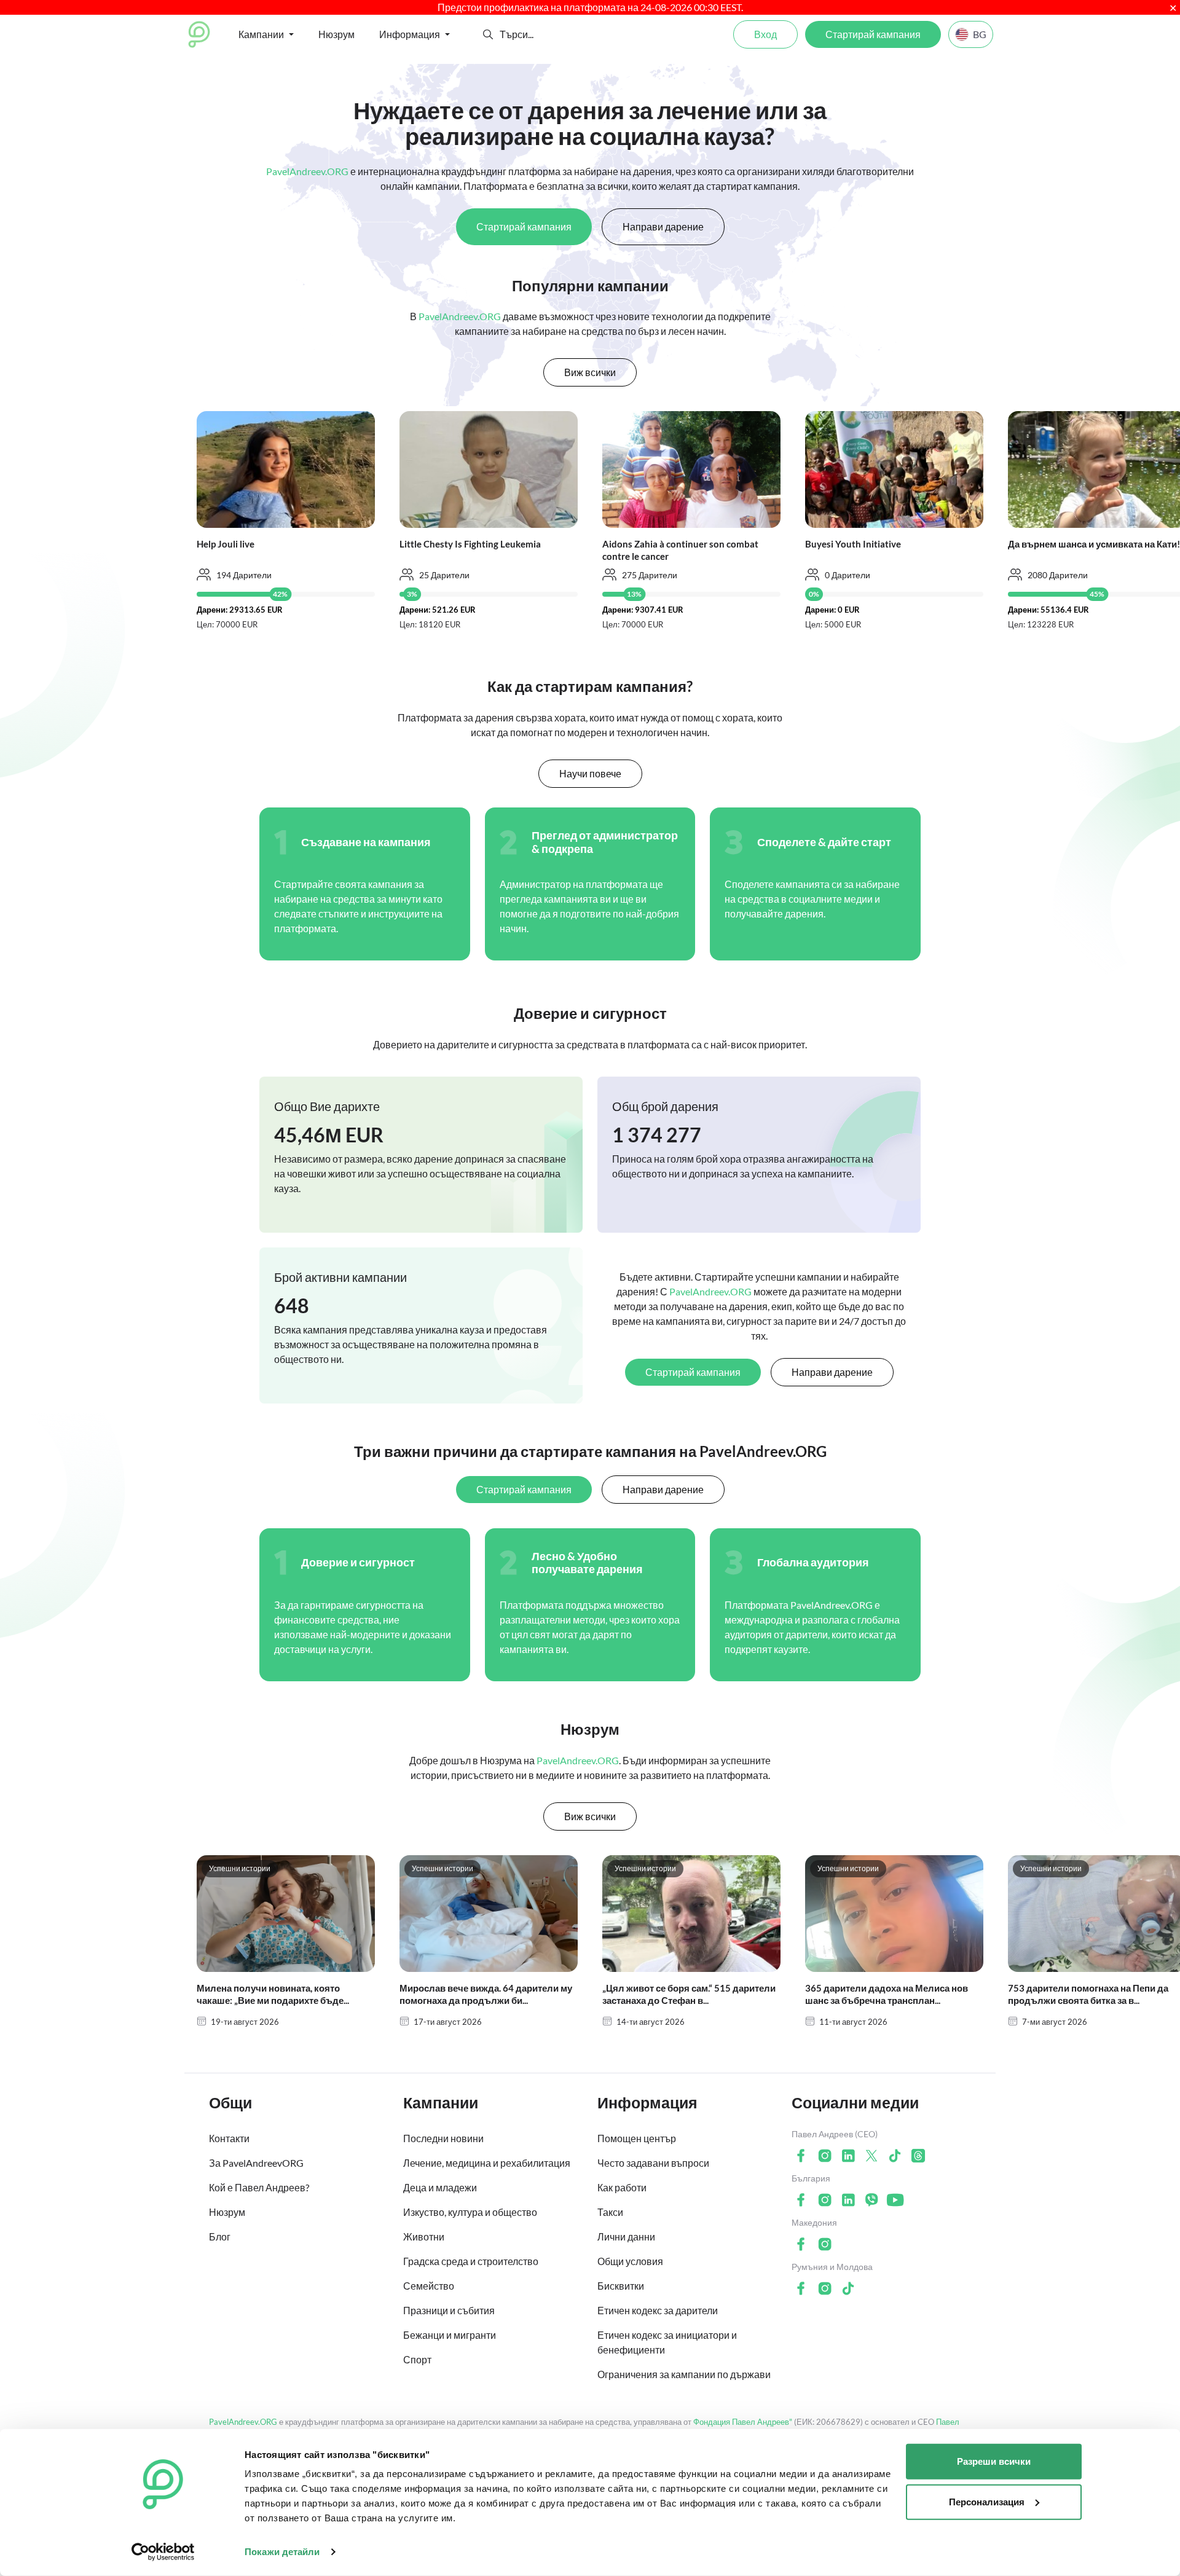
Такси (610, 2212)
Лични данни (626, 2236)
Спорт (417, 2359)
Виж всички (590, 372)
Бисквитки (621, 2286)
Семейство (429, 2286)
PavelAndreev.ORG (243, 2422)
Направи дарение (663, 226)
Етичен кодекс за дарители (658, 2310)
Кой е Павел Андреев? (259, 2187)
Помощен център (637, 2138)
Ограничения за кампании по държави (684, 2374)
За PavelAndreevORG (256, 2163)
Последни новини (443, 2138)
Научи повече (590, 773)
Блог (220, 2236)
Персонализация (987, 2501)
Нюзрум (336, 34)
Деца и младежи (440, 2187)
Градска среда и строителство (471, 2261)
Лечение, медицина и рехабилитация (487, 2163)
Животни (424, 2236)
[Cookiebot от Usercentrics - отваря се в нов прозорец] (163, 2552)
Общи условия (630, 2261)
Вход (765, 34)
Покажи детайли (282, 2552)
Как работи (622, 2187)
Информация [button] (410, 34)
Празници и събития (449, 2310)
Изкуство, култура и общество (470, 2212)
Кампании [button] (261, 34)
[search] (545, 34)
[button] (488, 34)
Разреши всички (994, 2461)
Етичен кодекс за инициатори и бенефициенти (667, 2342)
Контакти (229, 2138)
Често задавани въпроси (653, 2163)
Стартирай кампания (873, 34)
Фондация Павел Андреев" (743, 2422)
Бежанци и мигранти (450, 2335)
